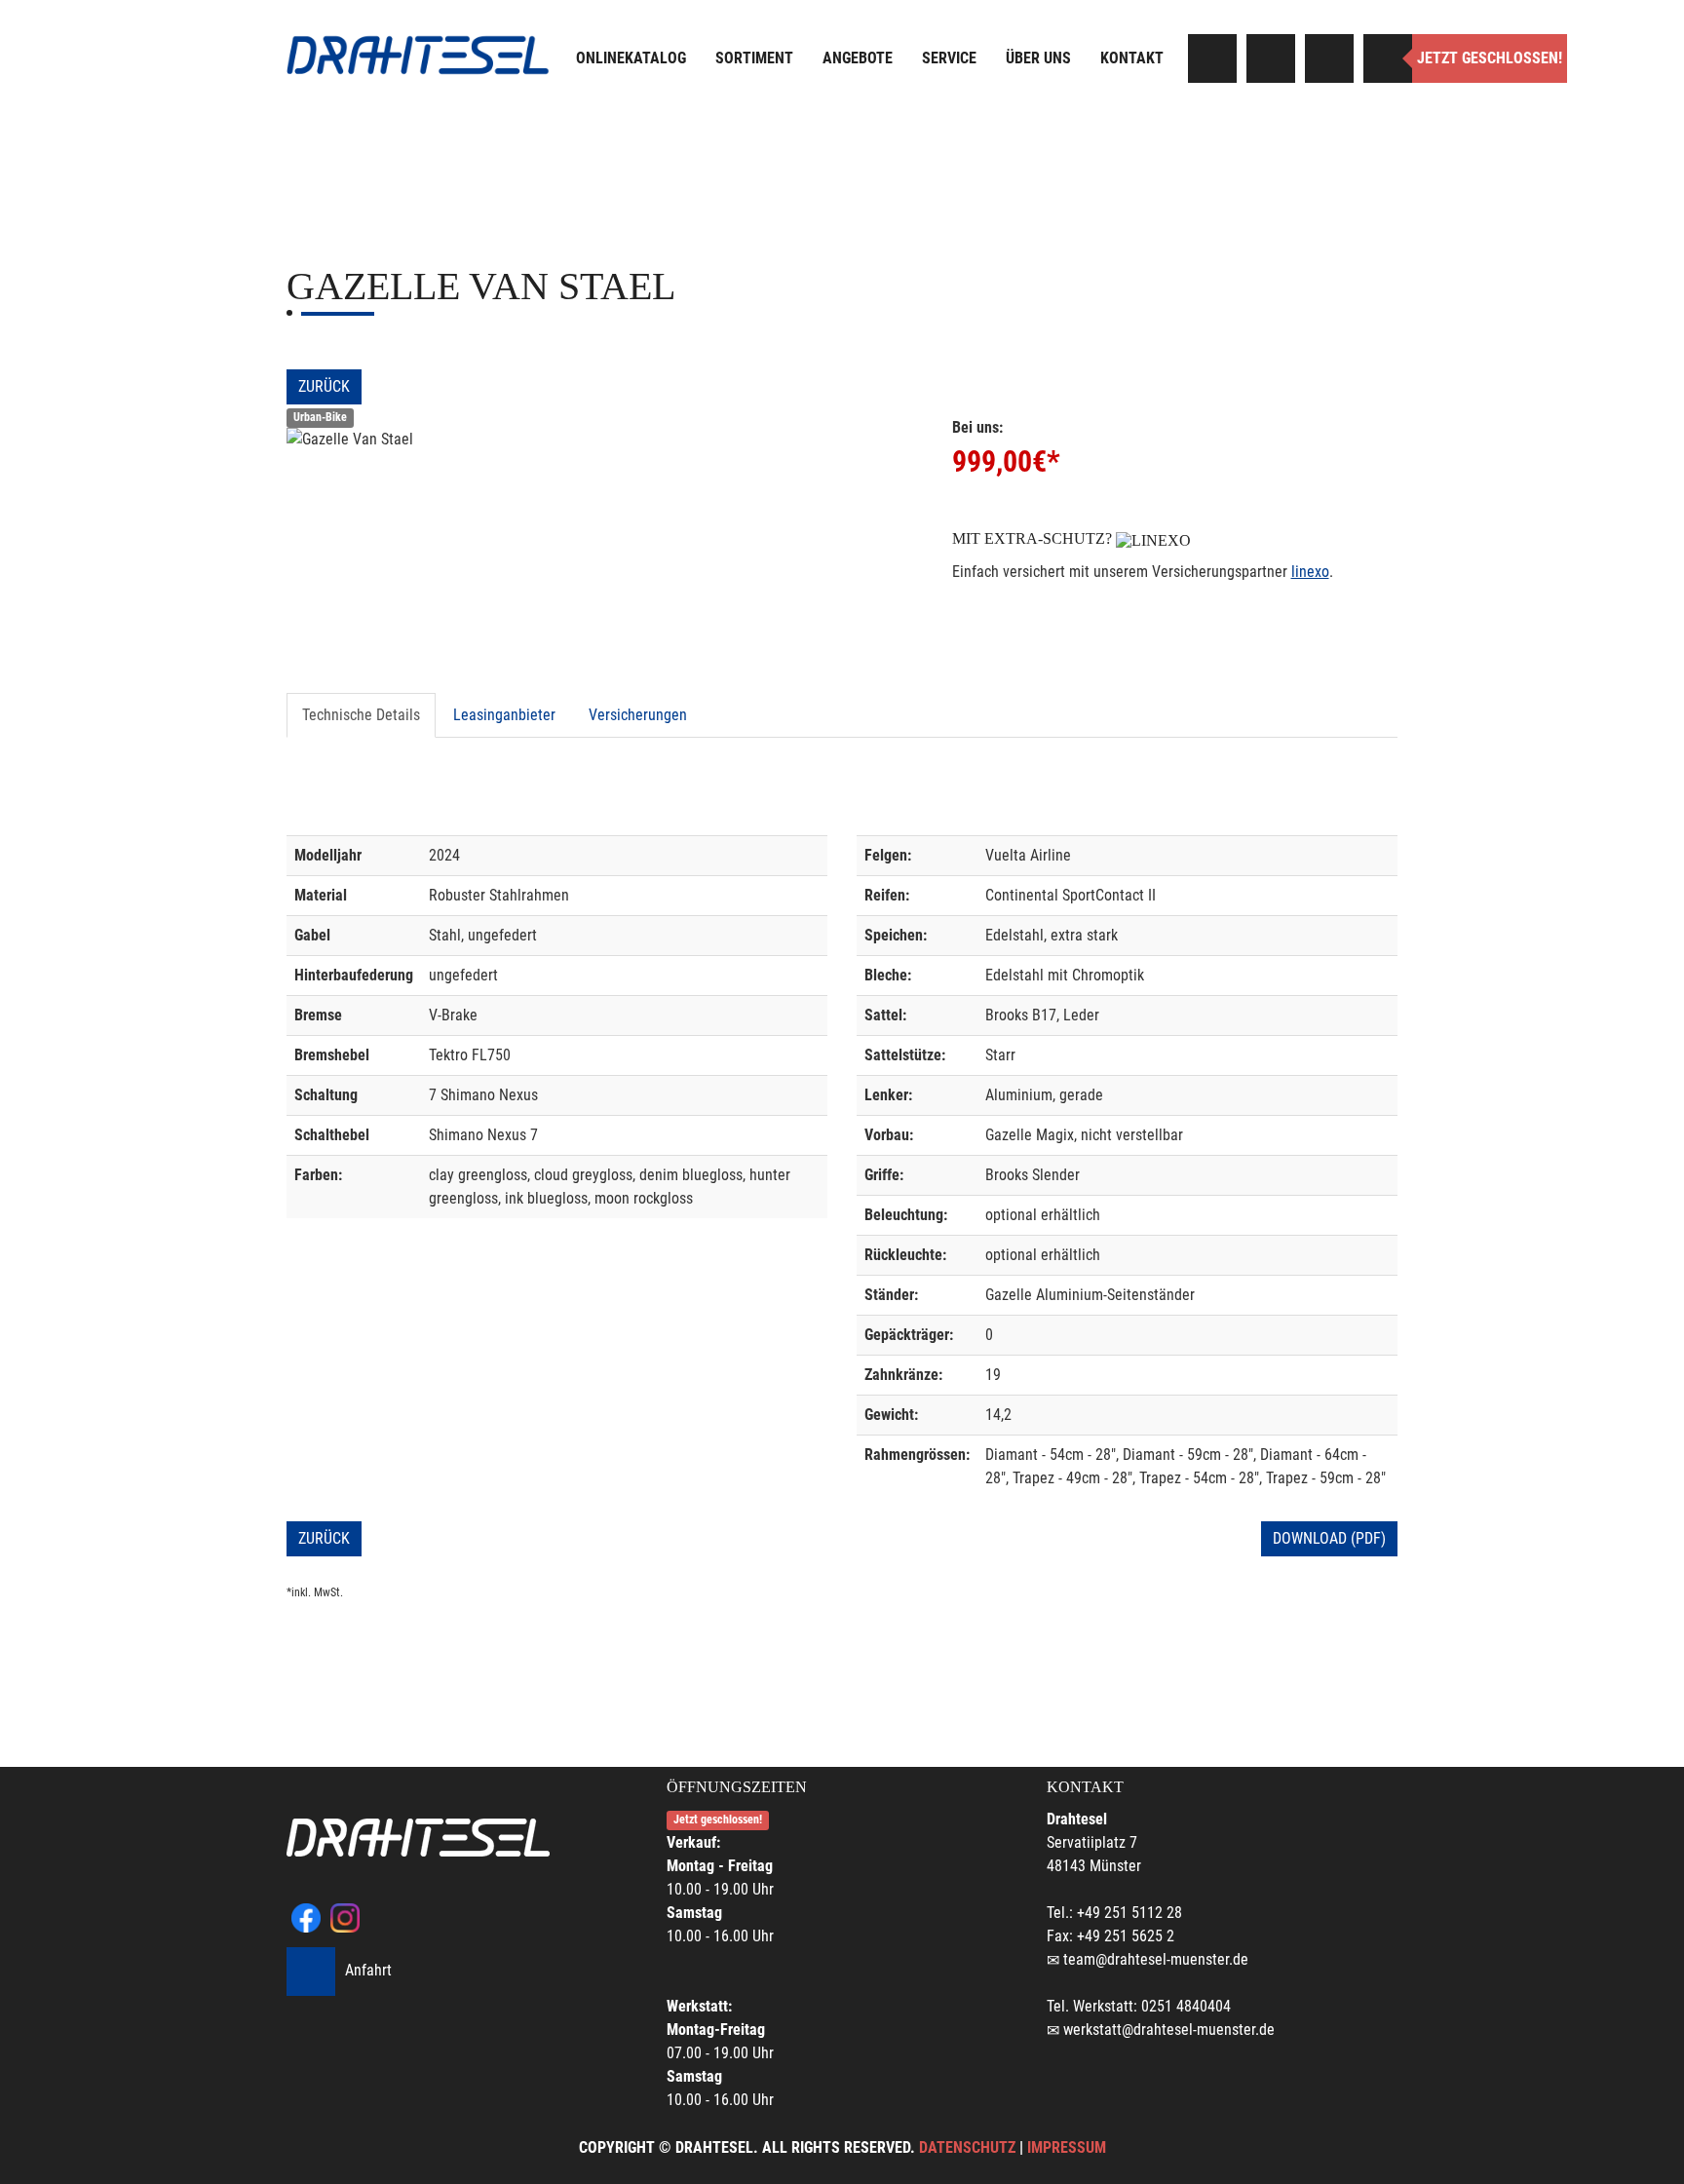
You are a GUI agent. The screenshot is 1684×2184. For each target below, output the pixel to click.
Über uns (1038, 58)
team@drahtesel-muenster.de (1156, 1959)
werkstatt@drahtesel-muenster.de (1169, 2030)
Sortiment (754, 58)
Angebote (858, 58)
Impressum (1067, 2147)
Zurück (324, 386)
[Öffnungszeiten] (1388, 58)
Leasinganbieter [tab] (504, 715)
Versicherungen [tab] (638, 715)
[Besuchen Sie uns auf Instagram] (1271, 58)
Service (949, 58)
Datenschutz (967, 2147)
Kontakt (1132, 58)
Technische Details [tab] (361, 715)
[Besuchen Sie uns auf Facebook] (1212, 58)
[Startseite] (418, 55)
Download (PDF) (1329, 1538)
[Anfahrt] (1329, 58)
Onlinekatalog (631, 58)
